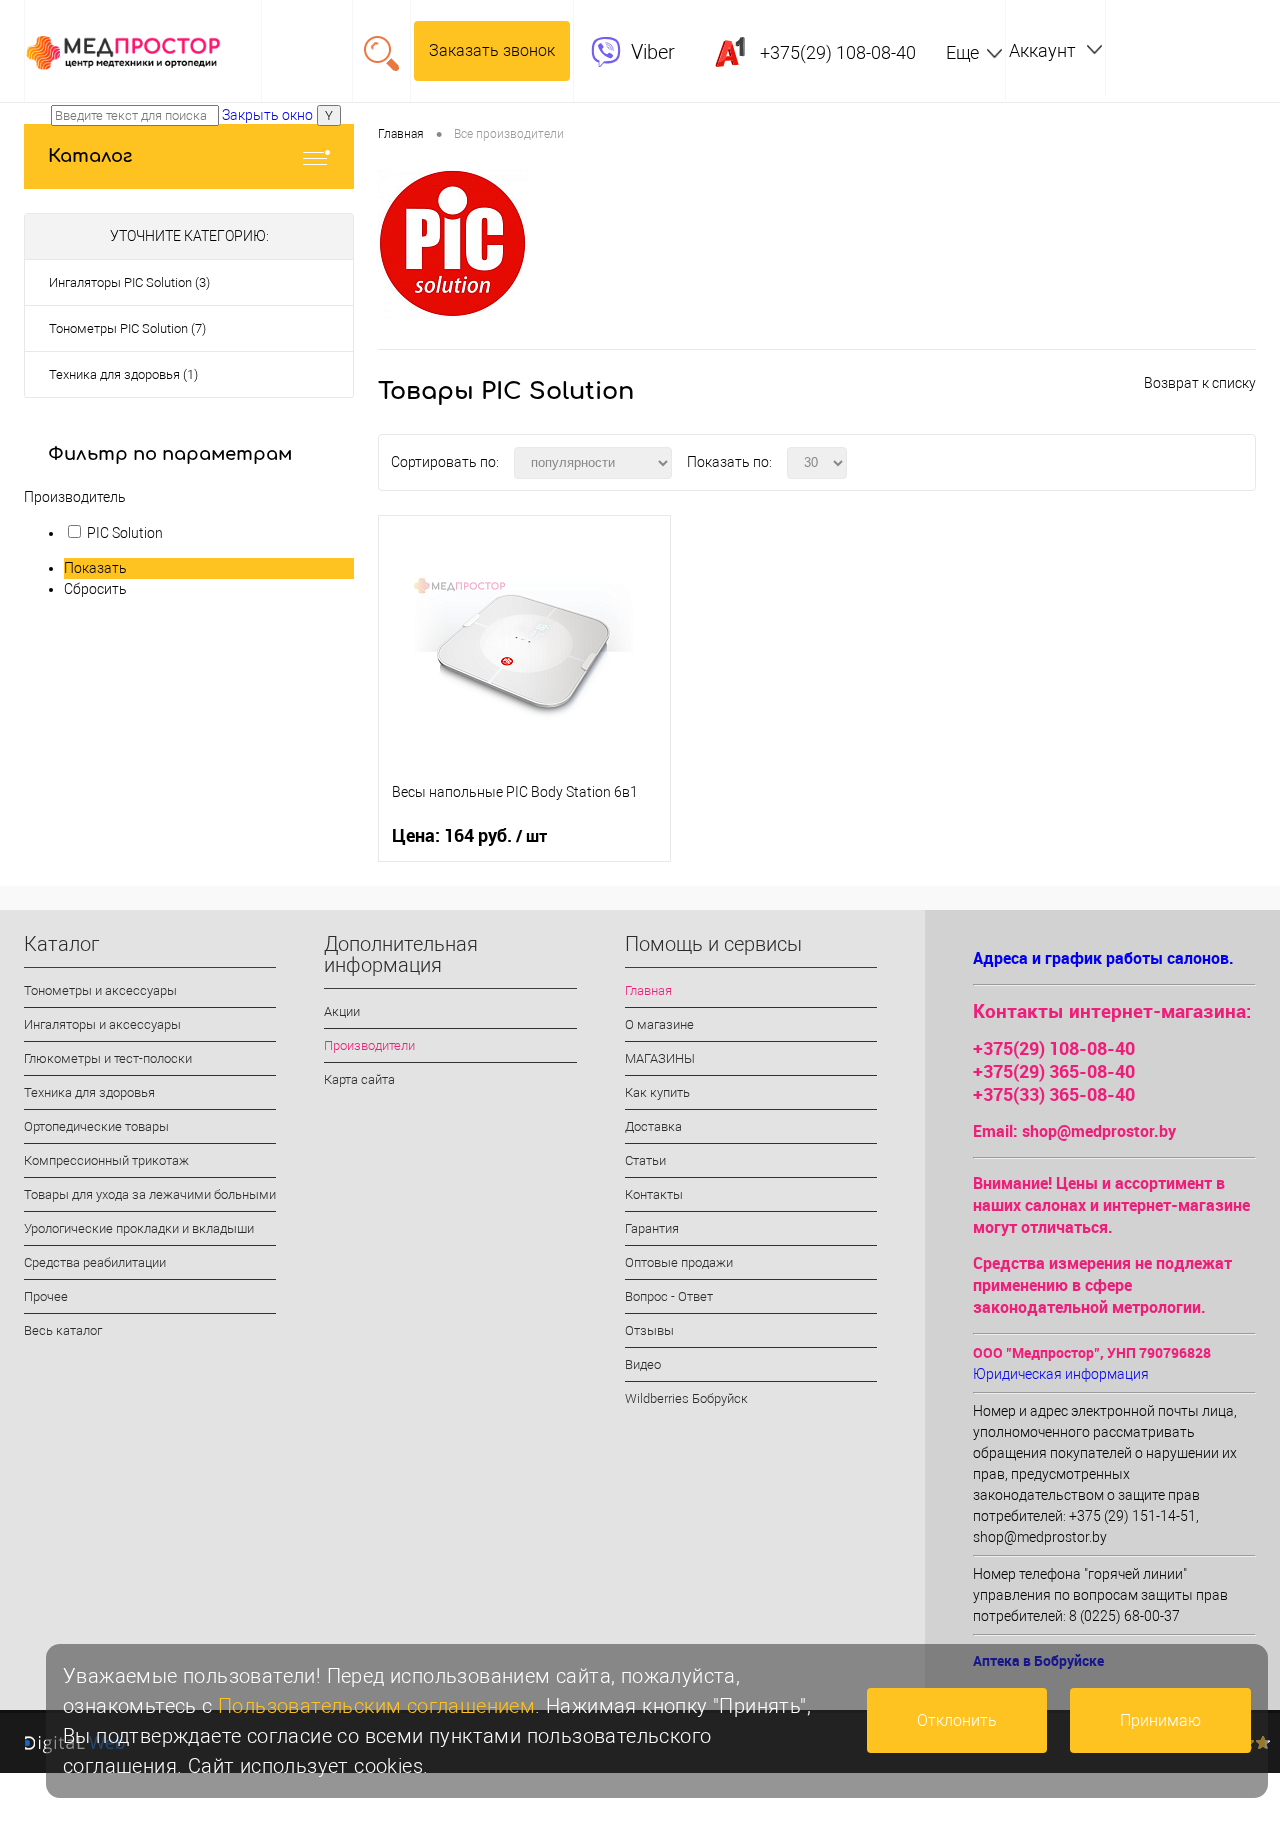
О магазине (659, 1024)
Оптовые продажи (679, 1262)
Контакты (654, 1194)
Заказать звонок (492, 50)
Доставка (653, 1126)
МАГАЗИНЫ (660, 1058)
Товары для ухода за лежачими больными (150, 1194)
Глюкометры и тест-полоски (108, 1058)
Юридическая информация (1061, 1374)
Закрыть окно (267, 115)
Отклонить (957, 1720)
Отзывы (649, 1330)
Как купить (657, 1092)
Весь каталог (63, 1330)
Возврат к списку (1200, 383)
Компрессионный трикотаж (106, 1160)
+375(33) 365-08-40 (1054, 1094)
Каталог (90, 156)
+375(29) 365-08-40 (1054, 1071)
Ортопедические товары (96, 1126)
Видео (643, 1364)
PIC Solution (125, 533)
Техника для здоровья (89, 1092)
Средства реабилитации (95, 1262)
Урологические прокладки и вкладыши (139, 1228)
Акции (342, 1011)
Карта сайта (359, 1079)
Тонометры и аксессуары (100, 990)
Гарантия (652, 1228)
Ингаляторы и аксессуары (102, 1024)
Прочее (46, 1296)
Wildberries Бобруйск (686, 1398)
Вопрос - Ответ (669, 1296)
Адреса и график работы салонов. (1103, 958)
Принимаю (1160, 1720)
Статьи (645, 1160)
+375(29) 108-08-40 (1054, 1048)
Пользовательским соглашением (376, 1706)
